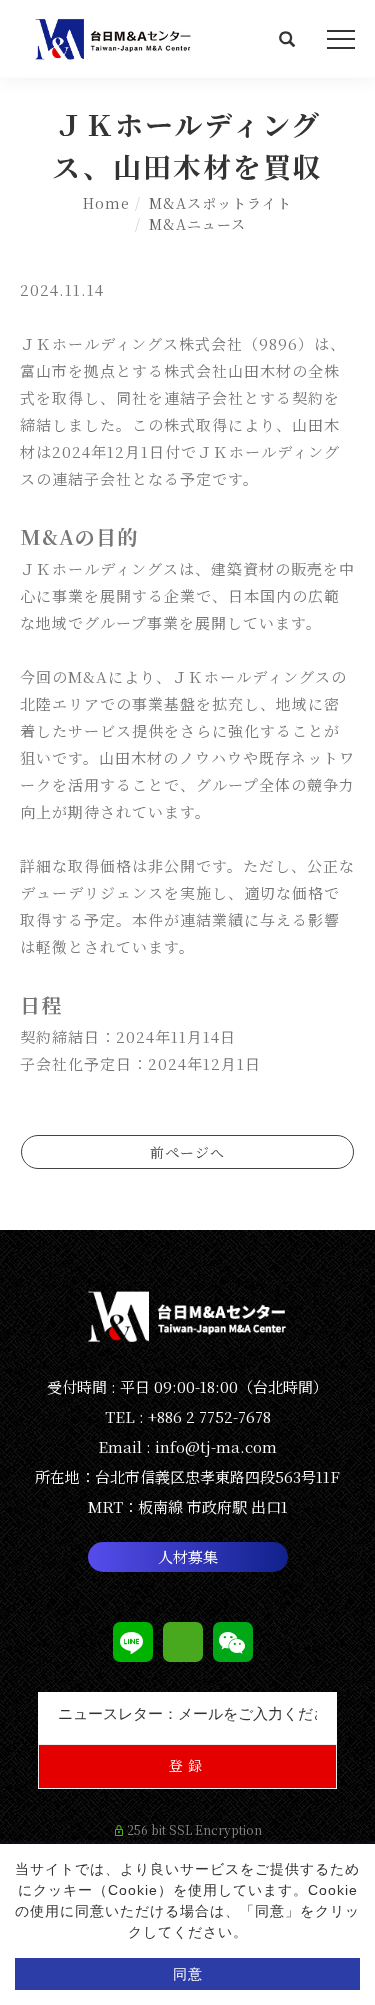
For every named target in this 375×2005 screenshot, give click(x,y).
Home (106, 203)
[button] (288, 41)
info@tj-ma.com (216, 1446)
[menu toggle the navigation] (341, 40)
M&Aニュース (197, 224)
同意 (188, 1974)
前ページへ (187, 1152)
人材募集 (188, 1556)
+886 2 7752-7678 (209, 1416)
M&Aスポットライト (220, 203)
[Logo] (115, 37)
